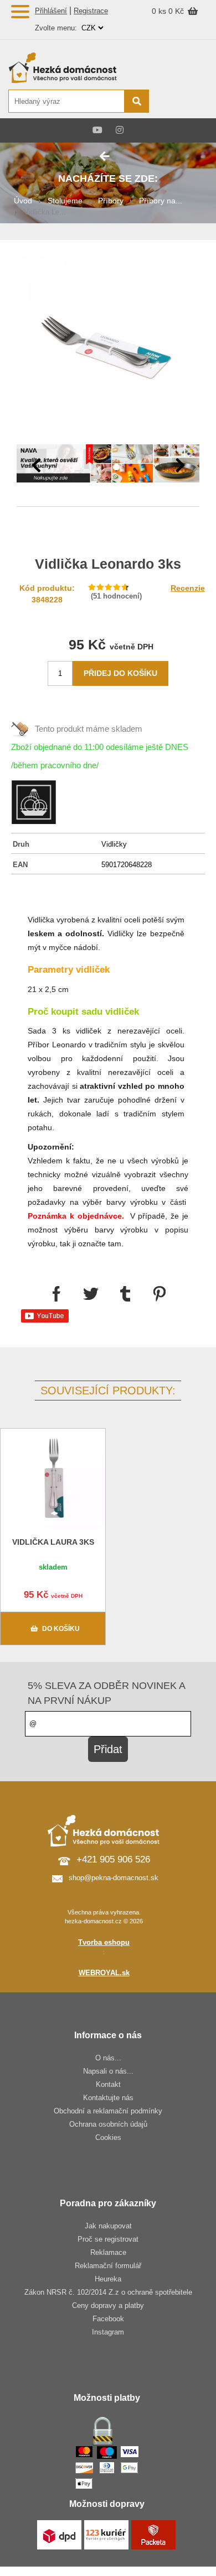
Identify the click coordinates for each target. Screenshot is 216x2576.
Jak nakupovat (108, 2226)
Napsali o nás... (108, 2071)
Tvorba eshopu (104, 1942)
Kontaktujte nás (108, 2098)
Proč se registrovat (108, 2239)
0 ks (160, 11)
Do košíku (61, 1629)
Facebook (108, 2319)
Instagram (108, 2332)
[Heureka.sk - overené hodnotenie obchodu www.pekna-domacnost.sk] (181, 102)
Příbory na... (161, 201)
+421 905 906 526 (113, 1859)
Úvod (23, 201)
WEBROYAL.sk (104, 1973)
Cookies (108, 2137)
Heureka (108, 2279)
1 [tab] (100, 468)
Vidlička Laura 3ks (53, 1542)
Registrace (91, 11)
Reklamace (108, 2252)
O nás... (108, 2058)
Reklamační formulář (108, 2266)
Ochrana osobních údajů (108, 2124)
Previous (36, 465)
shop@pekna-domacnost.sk (114, 1878)
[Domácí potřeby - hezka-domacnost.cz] (78, 67)
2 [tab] (116, 468)
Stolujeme (65, 201)
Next (180, 465)
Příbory (111, 201)
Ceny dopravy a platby (108, 2305)
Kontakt (108, 2084)
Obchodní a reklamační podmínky (108, 2111)
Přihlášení (51, 11)
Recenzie (188, 588)
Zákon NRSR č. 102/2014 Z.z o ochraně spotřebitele (108, 2292)
